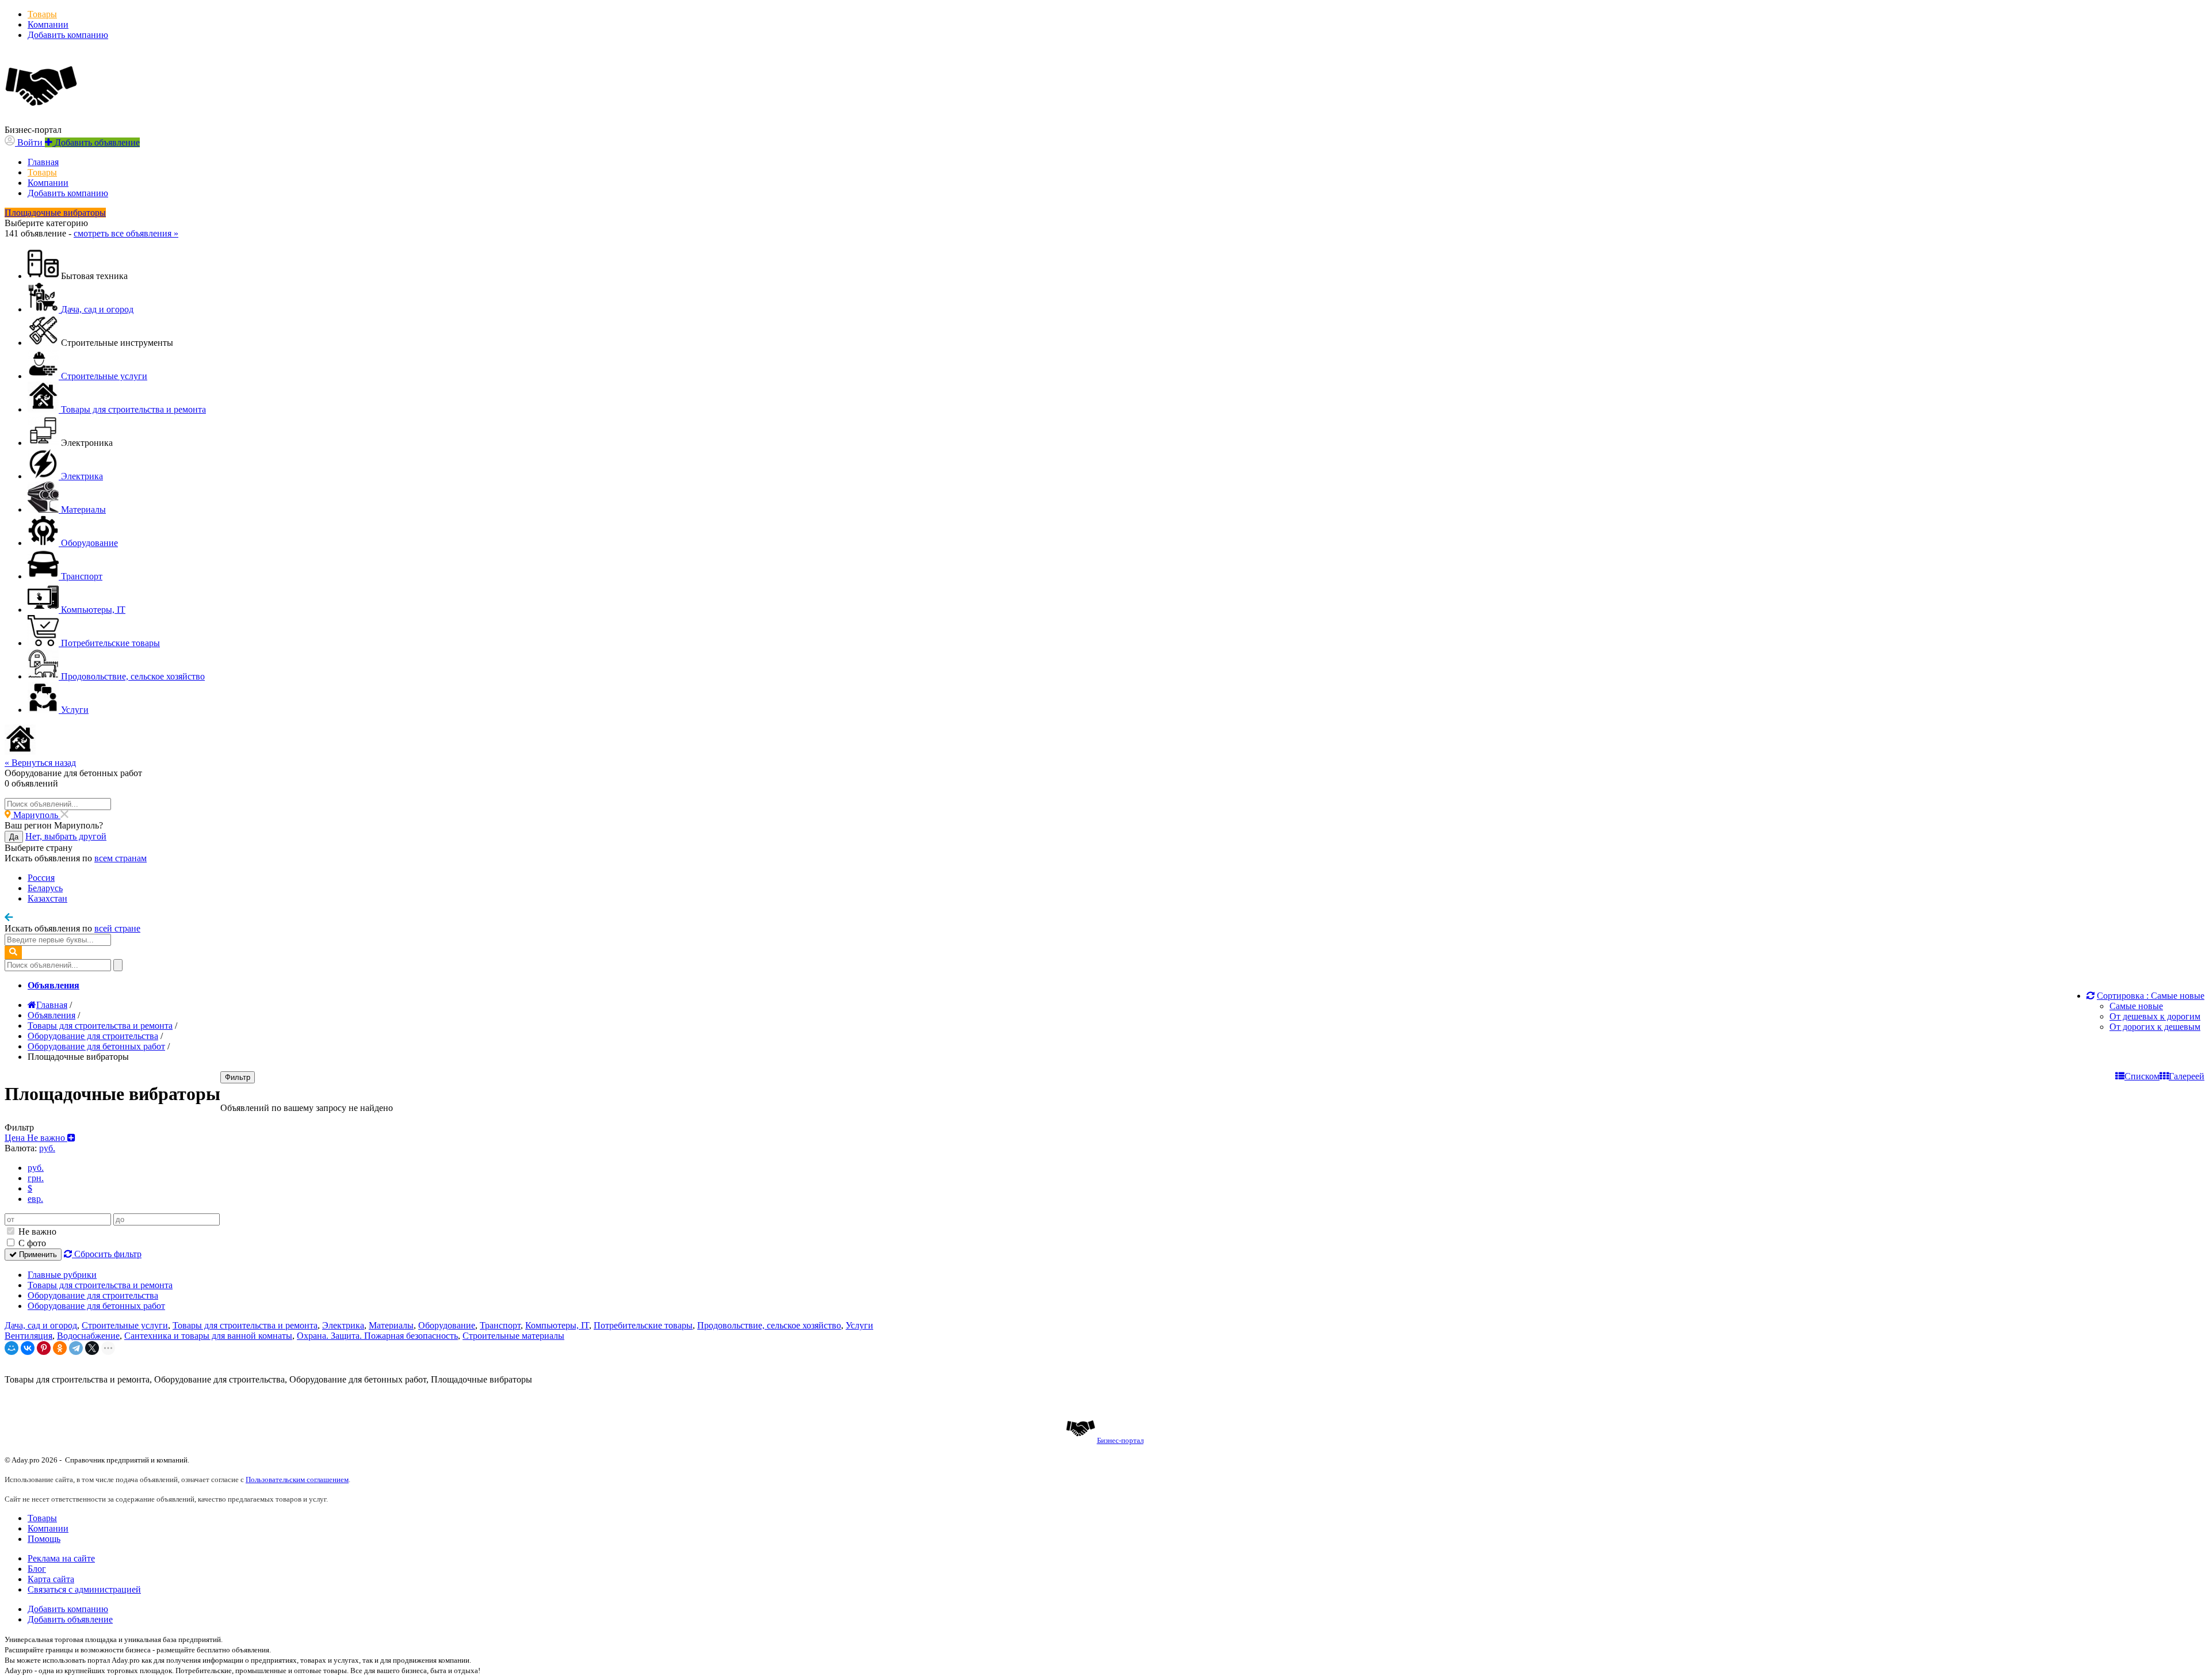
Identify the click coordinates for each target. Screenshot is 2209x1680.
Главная (43, 162)
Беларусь (45, 888)
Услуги (859, 1325)
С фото (31, 1243)
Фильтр (238, 1077)
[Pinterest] (44, 1348)
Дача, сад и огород (41, 1325)
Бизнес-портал (1120, 1440)
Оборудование (447, 1325)
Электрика (343, 1325)
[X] (92, 1348)
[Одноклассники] (60, 1348)
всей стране (117, 928)
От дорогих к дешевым (2155, 1027)
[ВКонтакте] (28, 1348)
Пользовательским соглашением (297, 1479)
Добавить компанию (68, 35)
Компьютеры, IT (557, 1325)
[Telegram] (76, 1348)
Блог (37, 1569)
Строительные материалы (513, 1336)
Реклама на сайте (61, 1558)
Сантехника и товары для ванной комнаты (208, 1336)
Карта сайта (51, 1579)
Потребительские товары (643, 1325)
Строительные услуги (125, 1325)
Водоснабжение (88, 1336)
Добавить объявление (70, 1619)
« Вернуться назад (40, 763)
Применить (37, 1255)
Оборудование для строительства (93, 1295)
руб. (36, 1168)
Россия (41, 878)
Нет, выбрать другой (66, 836)
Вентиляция (28, 1336)
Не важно (36, 1232)
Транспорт (500, 1325)
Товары (42, 14)
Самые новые (2136, 1006)
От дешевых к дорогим (2155, 1016)
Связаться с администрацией (84, 1589)
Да (14, 837)
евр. (35, 1199)
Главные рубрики (62, 1275)
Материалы (391, 1325)
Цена (36, 1138)
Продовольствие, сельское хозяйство (769, 1325)
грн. (36, 1178)
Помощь (44, 1539)
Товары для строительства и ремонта (100, 1285)
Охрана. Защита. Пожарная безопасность (377, 1336)
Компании (48, 24)
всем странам (121, 858)
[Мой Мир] (12, 1348)
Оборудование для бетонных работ (96, 1306)
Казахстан (47, 898)
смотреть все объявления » (126, 233)
